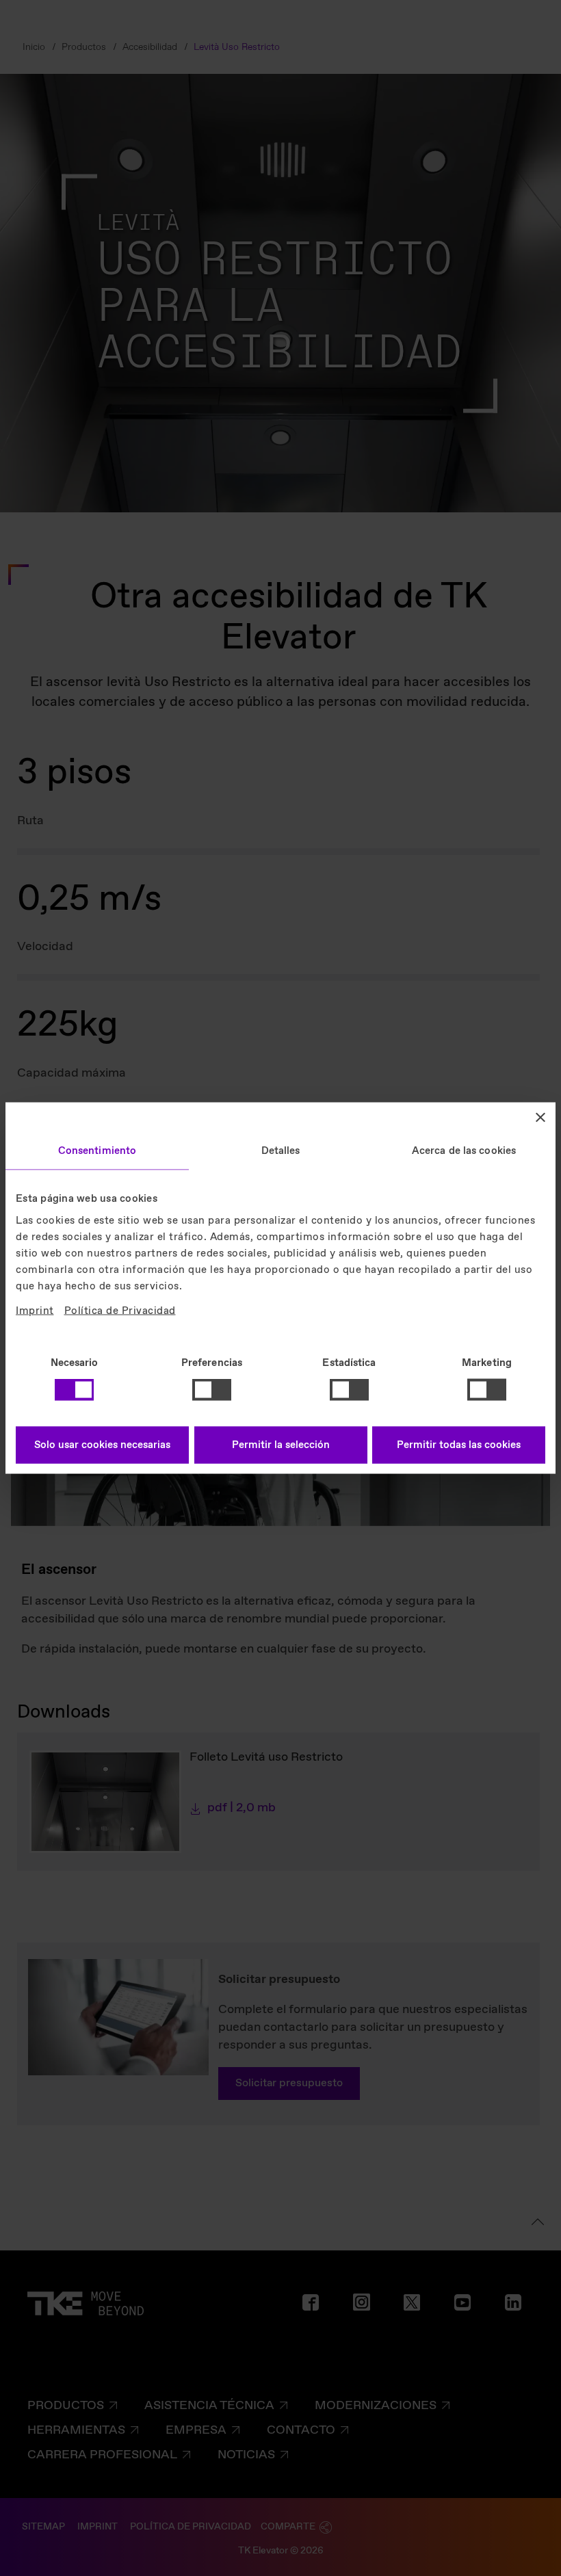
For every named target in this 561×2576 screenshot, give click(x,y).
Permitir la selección (281, 1445)
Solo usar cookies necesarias (102, 1445)
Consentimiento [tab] (97, 1151)
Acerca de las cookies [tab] (464, 1151)
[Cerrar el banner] (540, 1118)
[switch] (212, 1390)
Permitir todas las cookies (459, 1445)
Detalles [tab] (281, 1151)
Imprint (35, 1311)
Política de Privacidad (120, 1311)
